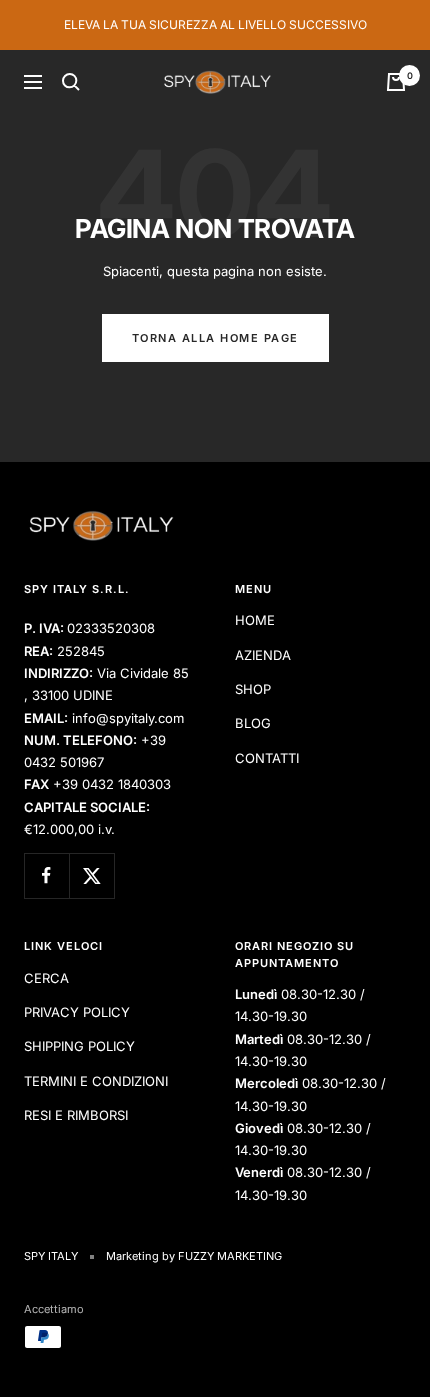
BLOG (253, 723)
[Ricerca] (71, 82)
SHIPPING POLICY (79, 1046)
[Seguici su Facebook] (46, 875)
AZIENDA (263, 655)
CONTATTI (267, 758)
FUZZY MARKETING (230, 1256)
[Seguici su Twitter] (91, 875)
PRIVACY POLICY (77, 1012)
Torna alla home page (215, 338)
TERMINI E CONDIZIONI (96, 1081)
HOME (255, 620)
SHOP (253, 689)
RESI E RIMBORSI (76, 1115)
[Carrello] (396, 82)
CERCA (46, 978)
